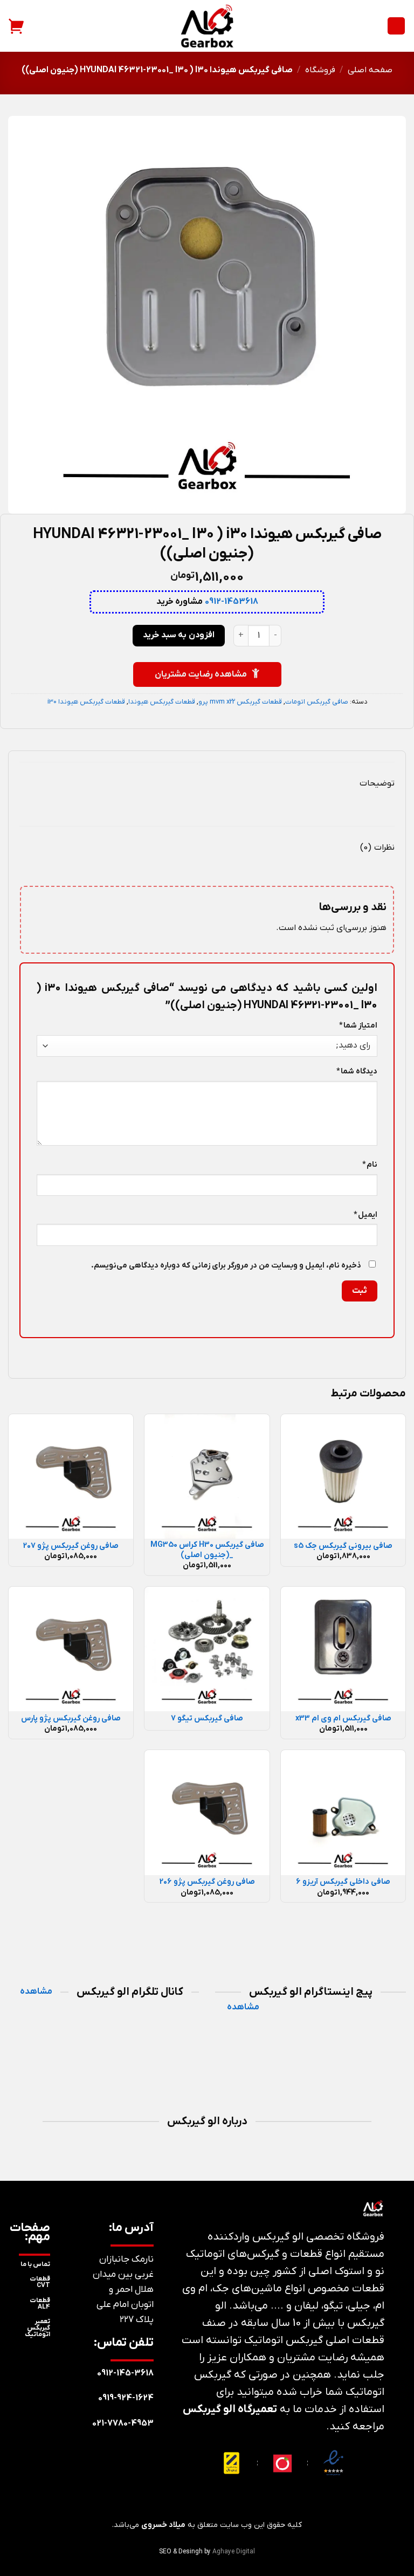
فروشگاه (320, 70)
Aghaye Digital (234, 2552)
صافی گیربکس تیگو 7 (207, 1719)
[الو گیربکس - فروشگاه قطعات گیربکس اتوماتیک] (207, 26)
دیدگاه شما (357, 1072)
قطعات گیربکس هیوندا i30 (86, 702)
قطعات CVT (40, 2282)
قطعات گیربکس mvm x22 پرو (240, 702)
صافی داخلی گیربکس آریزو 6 (343, 1882)
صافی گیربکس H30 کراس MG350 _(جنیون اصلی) (207, 1550)
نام (370, 1165)
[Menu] (396, 26)
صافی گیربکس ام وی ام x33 (343, 1719)
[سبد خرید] (17, 26)
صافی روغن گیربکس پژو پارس (71, 1719)
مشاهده (243, 2007)
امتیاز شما (358, 1026)
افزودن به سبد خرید (178, 635)
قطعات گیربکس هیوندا (162, 702)
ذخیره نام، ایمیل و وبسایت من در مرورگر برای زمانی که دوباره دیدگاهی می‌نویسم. (226, 1266)
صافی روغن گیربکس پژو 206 (207, 1882)
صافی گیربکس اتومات (317, 702)
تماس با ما (35, 2264)
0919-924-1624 (126, 2398)
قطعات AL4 (40, 2304)
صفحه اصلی (370, 70)
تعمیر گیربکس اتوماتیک (37, 2328)
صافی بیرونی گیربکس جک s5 (343, 1546)
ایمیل (365, 1215)
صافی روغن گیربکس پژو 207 (71, 1546)
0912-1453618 (232, 602)
